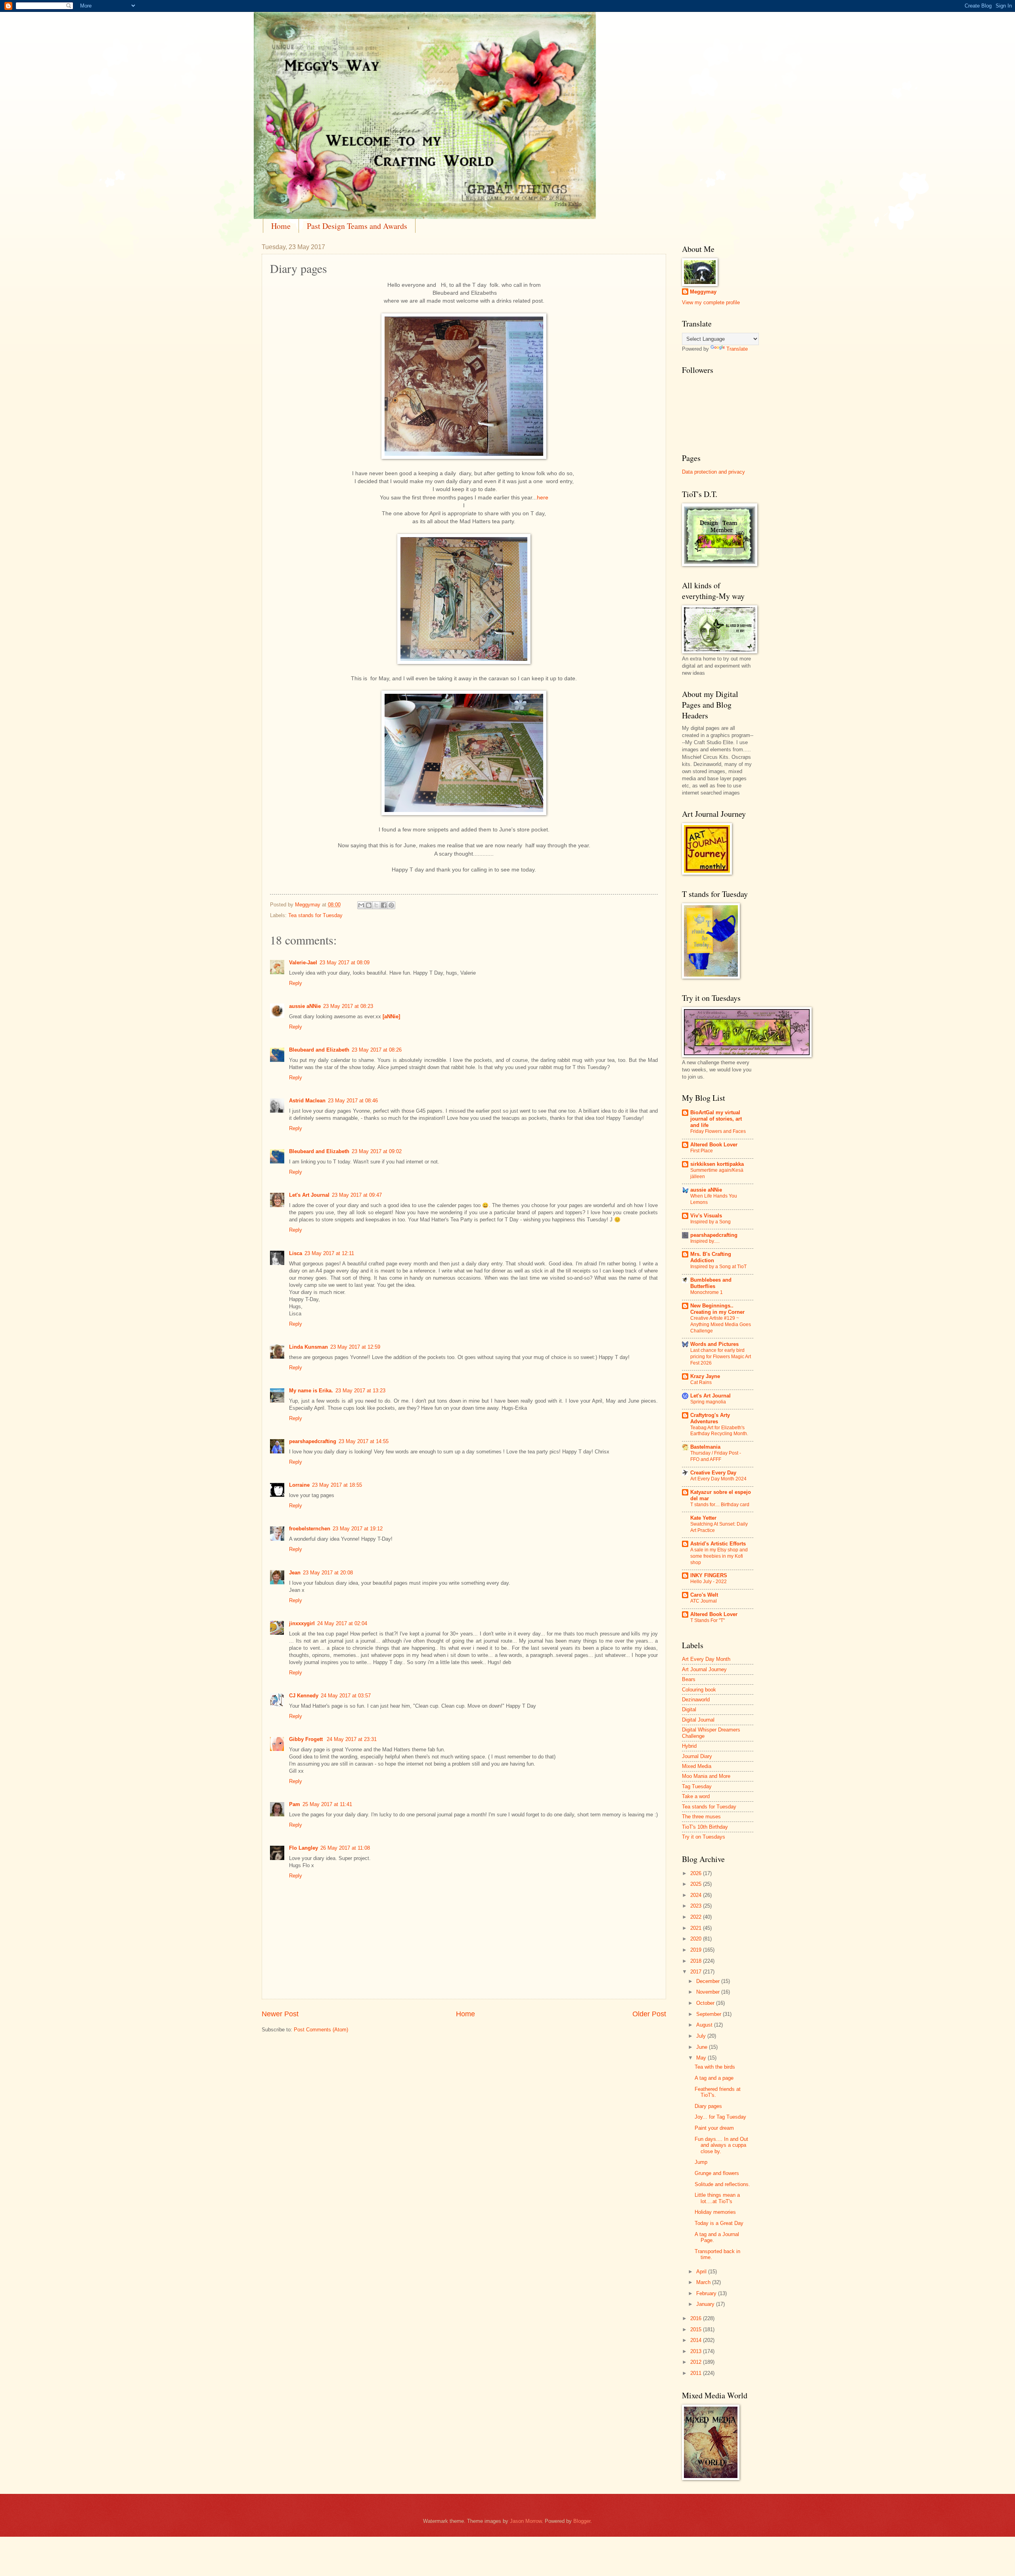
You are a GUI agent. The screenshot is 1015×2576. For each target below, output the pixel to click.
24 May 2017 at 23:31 (352, 1739)
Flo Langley (304, 1848)
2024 (697, 1895)
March (704, 2282)
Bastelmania (705, 1447)
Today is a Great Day (719, 2223)
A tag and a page (714, 2078)
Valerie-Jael (303, 963)
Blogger (582, 2521)
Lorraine (299, 1485)
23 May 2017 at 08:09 (345, 963)
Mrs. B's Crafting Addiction (711, 1257)
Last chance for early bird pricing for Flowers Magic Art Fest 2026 (721, 1357)
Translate (737, 349)
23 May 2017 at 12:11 (329, 1253)
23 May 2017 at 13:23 (360, 1391)
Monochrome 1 (707, 1292)
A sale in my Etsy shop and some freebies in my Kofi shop (719, 1556)
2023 (697, 1906)
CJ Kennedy (304, 1696)
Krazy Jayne (705, 1376)
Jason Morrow (526, 2521)
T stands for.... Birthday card (720, 1505)
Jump (701, 2162)
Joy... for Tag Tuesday (720, 2117)
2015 (697, 2329)
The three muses (701, 1817)
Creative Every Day (713, 1473)
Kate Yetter (703, 1518)
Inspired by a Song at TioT (718, 1267)
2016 (697, 2318)
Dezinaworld (696, 1700)
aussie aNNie (305, 1006)
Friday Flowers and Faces (718, 1131)
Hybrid (689, 1746)
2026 (697, 1873)
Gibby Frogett (307, 1739)
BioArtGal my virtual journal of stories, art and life (716, 1119)
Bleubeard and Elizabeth (319, 1050)
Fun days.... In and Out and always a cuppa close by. (721, 2145)
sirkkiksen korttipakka (717, 1164)
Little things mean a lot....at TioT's (717, 2198)
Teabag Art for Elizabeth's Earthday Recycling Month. (719, 1431)
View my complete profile (711, 302)
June (703, 2047)
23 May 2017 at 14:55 (364, 1441)
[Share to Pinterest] (391, 905)
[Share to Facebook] (384, 905)
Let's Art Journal (309, 1195)
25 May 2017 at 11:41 (327, 1804)
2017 (697, 1972)
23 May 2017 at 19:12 (358, 1529)
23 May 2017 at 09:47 (357, 1195)
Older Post (649, 2014)
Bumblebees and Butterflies (711, 1283)
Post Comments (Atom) (321, 2030)
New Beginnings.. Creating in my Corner (717, 1309)
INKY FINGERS (709, 1575)
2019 (697, 1950)
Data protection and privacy (713, 472)
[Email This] (361, 905)
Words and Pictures (714, 1344)
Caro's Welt (704, 1595)
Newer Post (280, 2014)
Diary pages (708, 2106)
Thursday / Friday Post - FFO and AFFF (716, 1456)
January (706, 2304)
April (702, 2272)
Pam (295, 1804)
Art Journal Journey (704, 1669)
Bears (689, 1679)
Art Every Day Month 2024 (718, 1479)
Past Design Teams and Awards (357, 226)
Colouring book (699, 1690)
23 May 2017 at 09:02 (377, 1151)
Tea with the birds (715, 2067)
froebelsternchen (310, 1529)
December (709, 1981)
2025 (697, 1884)
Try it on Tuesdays (704, 1837)
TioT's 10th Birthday (705, 1827)
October (706, 2003)
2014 (697, 2340)
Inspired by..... (705, 1241)
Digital (689, 1709)
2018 (697, 1961)
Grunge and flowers (717, 2173)
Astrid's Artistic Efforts (718, 1544)
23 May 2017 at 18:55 (337, 1485)
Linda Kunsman (308, 1347)
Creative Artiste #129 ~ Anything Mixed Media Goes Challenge (721, 1324)
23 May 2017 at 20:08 (328, 1573)
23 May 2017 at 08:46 (353, 1101)
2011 (697, 2373)
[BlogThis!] (369, 905)
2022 (697, 1917)
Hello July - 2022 (709, 1582)
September (710, 2014)
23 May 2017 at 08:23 (348, 1006)
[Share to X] (376, 905)
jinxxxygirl (302, 1623)
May (702, 2058)
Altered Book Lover (714, 1145)
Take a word (696, 1796)
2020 (697, 1939)
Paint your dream (714, 2128)
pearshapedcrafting (313, 1441)
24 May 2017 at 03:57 (346, 1696)
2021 (697, 1928)
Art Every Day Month (706, 1659)
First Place (702, 1151)
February (707, 2293)
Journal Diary (697, 1756)
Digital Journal (698, 1720)
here (543, 498)
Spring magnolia (708, 1402)
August (705, 2025)
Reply (296, 983)
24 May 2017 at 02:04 (342, 1623)
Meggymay (703, 292)
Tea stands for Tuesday (315, 915)
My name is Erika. (311, 1391)
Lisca (296, 1253)
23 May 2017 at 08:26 (377, 1050)
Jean (295, 1573)
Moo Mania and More (706, 1776)
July (702, 2036)
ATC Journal (704, 1601)
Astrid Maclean (307, 1101)
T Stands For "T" (708, 1620)
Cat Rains (701, 1382)
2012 (697, 2362)
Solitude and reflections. (722, 2184)
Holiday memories (715, 2212)
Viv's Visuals (706, 1216)
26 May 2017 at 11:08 (345, 1848)
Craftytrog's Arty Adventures (710, 1418)
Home (281, 226)
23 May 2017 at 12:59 (355, 1347)
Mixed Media (697, 1766)
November (709, 1992)
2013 (697, 2351)
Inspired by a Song (710, 1222)
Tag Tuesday (697, 1786)
